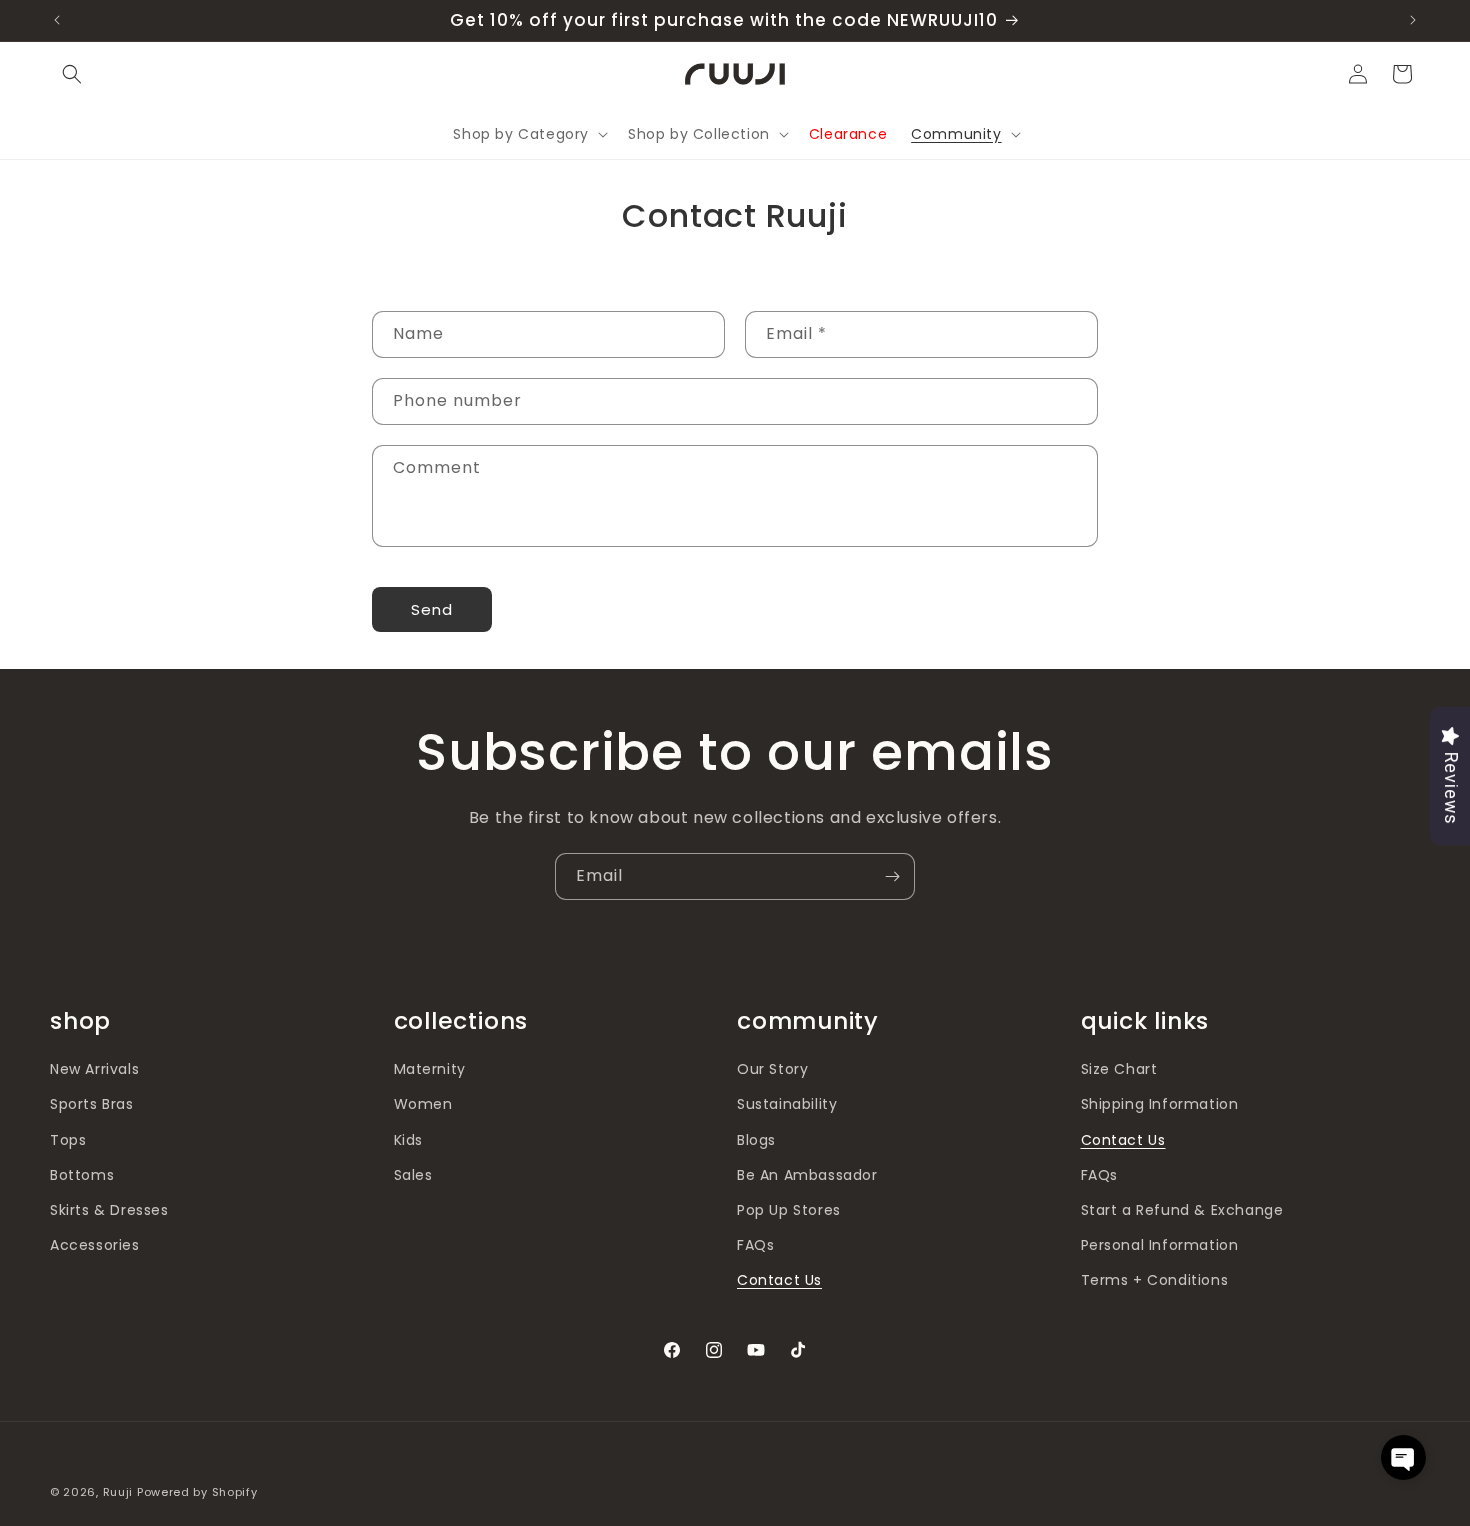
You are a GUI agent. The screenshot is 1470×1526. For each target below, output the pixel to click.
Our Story (772, 1069)
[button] (72, 74)
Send (432, 609)
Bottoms (82, 1175)
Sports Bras (92, 1104)
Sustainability (787, 1104)
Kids (408, 1140)
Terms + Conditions (1155, 1280)
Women (423, 1104)
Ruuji (118, 1492)
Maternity (430, 1069)
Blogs (756, 1140)
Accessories (95, 1245)
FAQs (755, 1245)
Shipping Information (1160, 1104)
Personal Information (1160, 1245)
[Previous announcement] (57, 20)
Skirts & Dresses (109, 1210)
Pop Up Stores (789, 1210)
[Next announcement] (1413, 20)
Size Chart (1119, 1069)
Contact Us (779, 1280)
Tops (68, 1140)
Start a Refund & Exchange (1182, 1210)
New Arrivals (94, 1069)
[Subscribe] (892, 876)
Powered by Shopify (197, 1492)
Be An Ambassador (807, 1175)
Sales (413, 1175)
